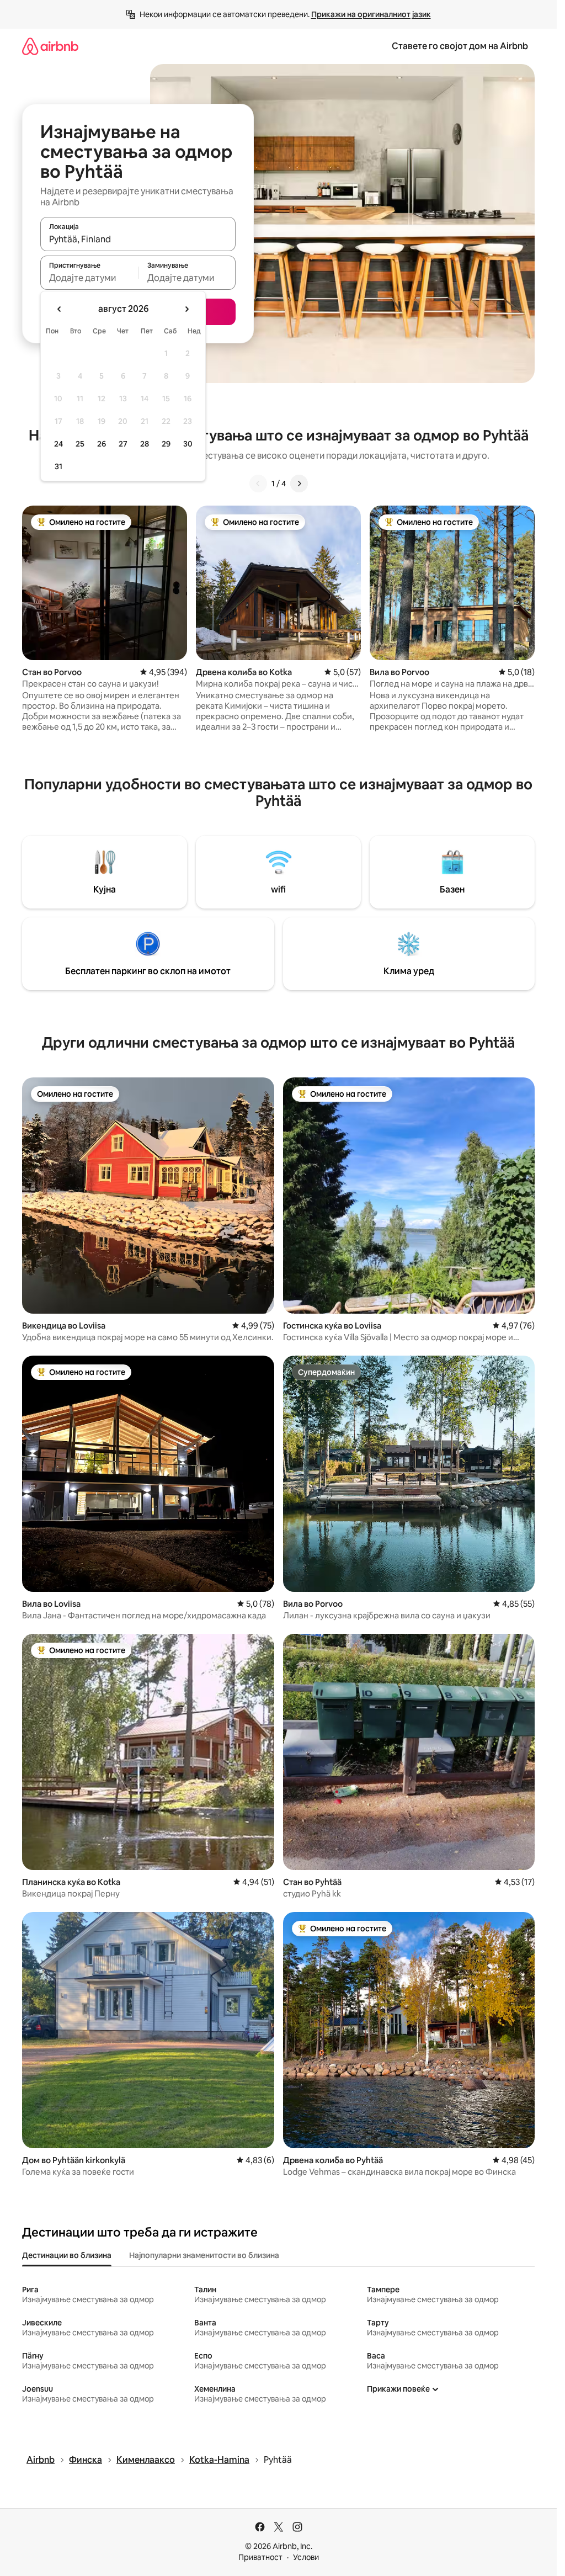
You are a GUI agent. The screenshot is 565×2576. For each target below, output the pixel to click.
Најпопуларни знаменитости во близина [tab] (204, 2255)
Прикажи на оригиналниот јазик (371, 14)
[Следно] (299, 484)
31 (58, 466)
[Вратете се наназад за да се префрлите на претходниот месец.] (60, 309)
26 (102, 444)
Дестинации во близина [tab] (67, 2255)
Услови (306, 2557)
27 (123, 444)
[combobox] (138, 239)
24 (58, 444)
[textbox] (89, 278)
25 (80, 444)
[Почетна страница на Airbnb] (50, 46)
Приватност (260, 2557)
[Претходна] (258, 484)
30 (188, 444)
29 (166, 444)
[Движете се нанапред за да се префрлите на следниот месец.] (186, 309)
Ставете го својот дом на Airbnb (460, 46)
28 (145, 444)
